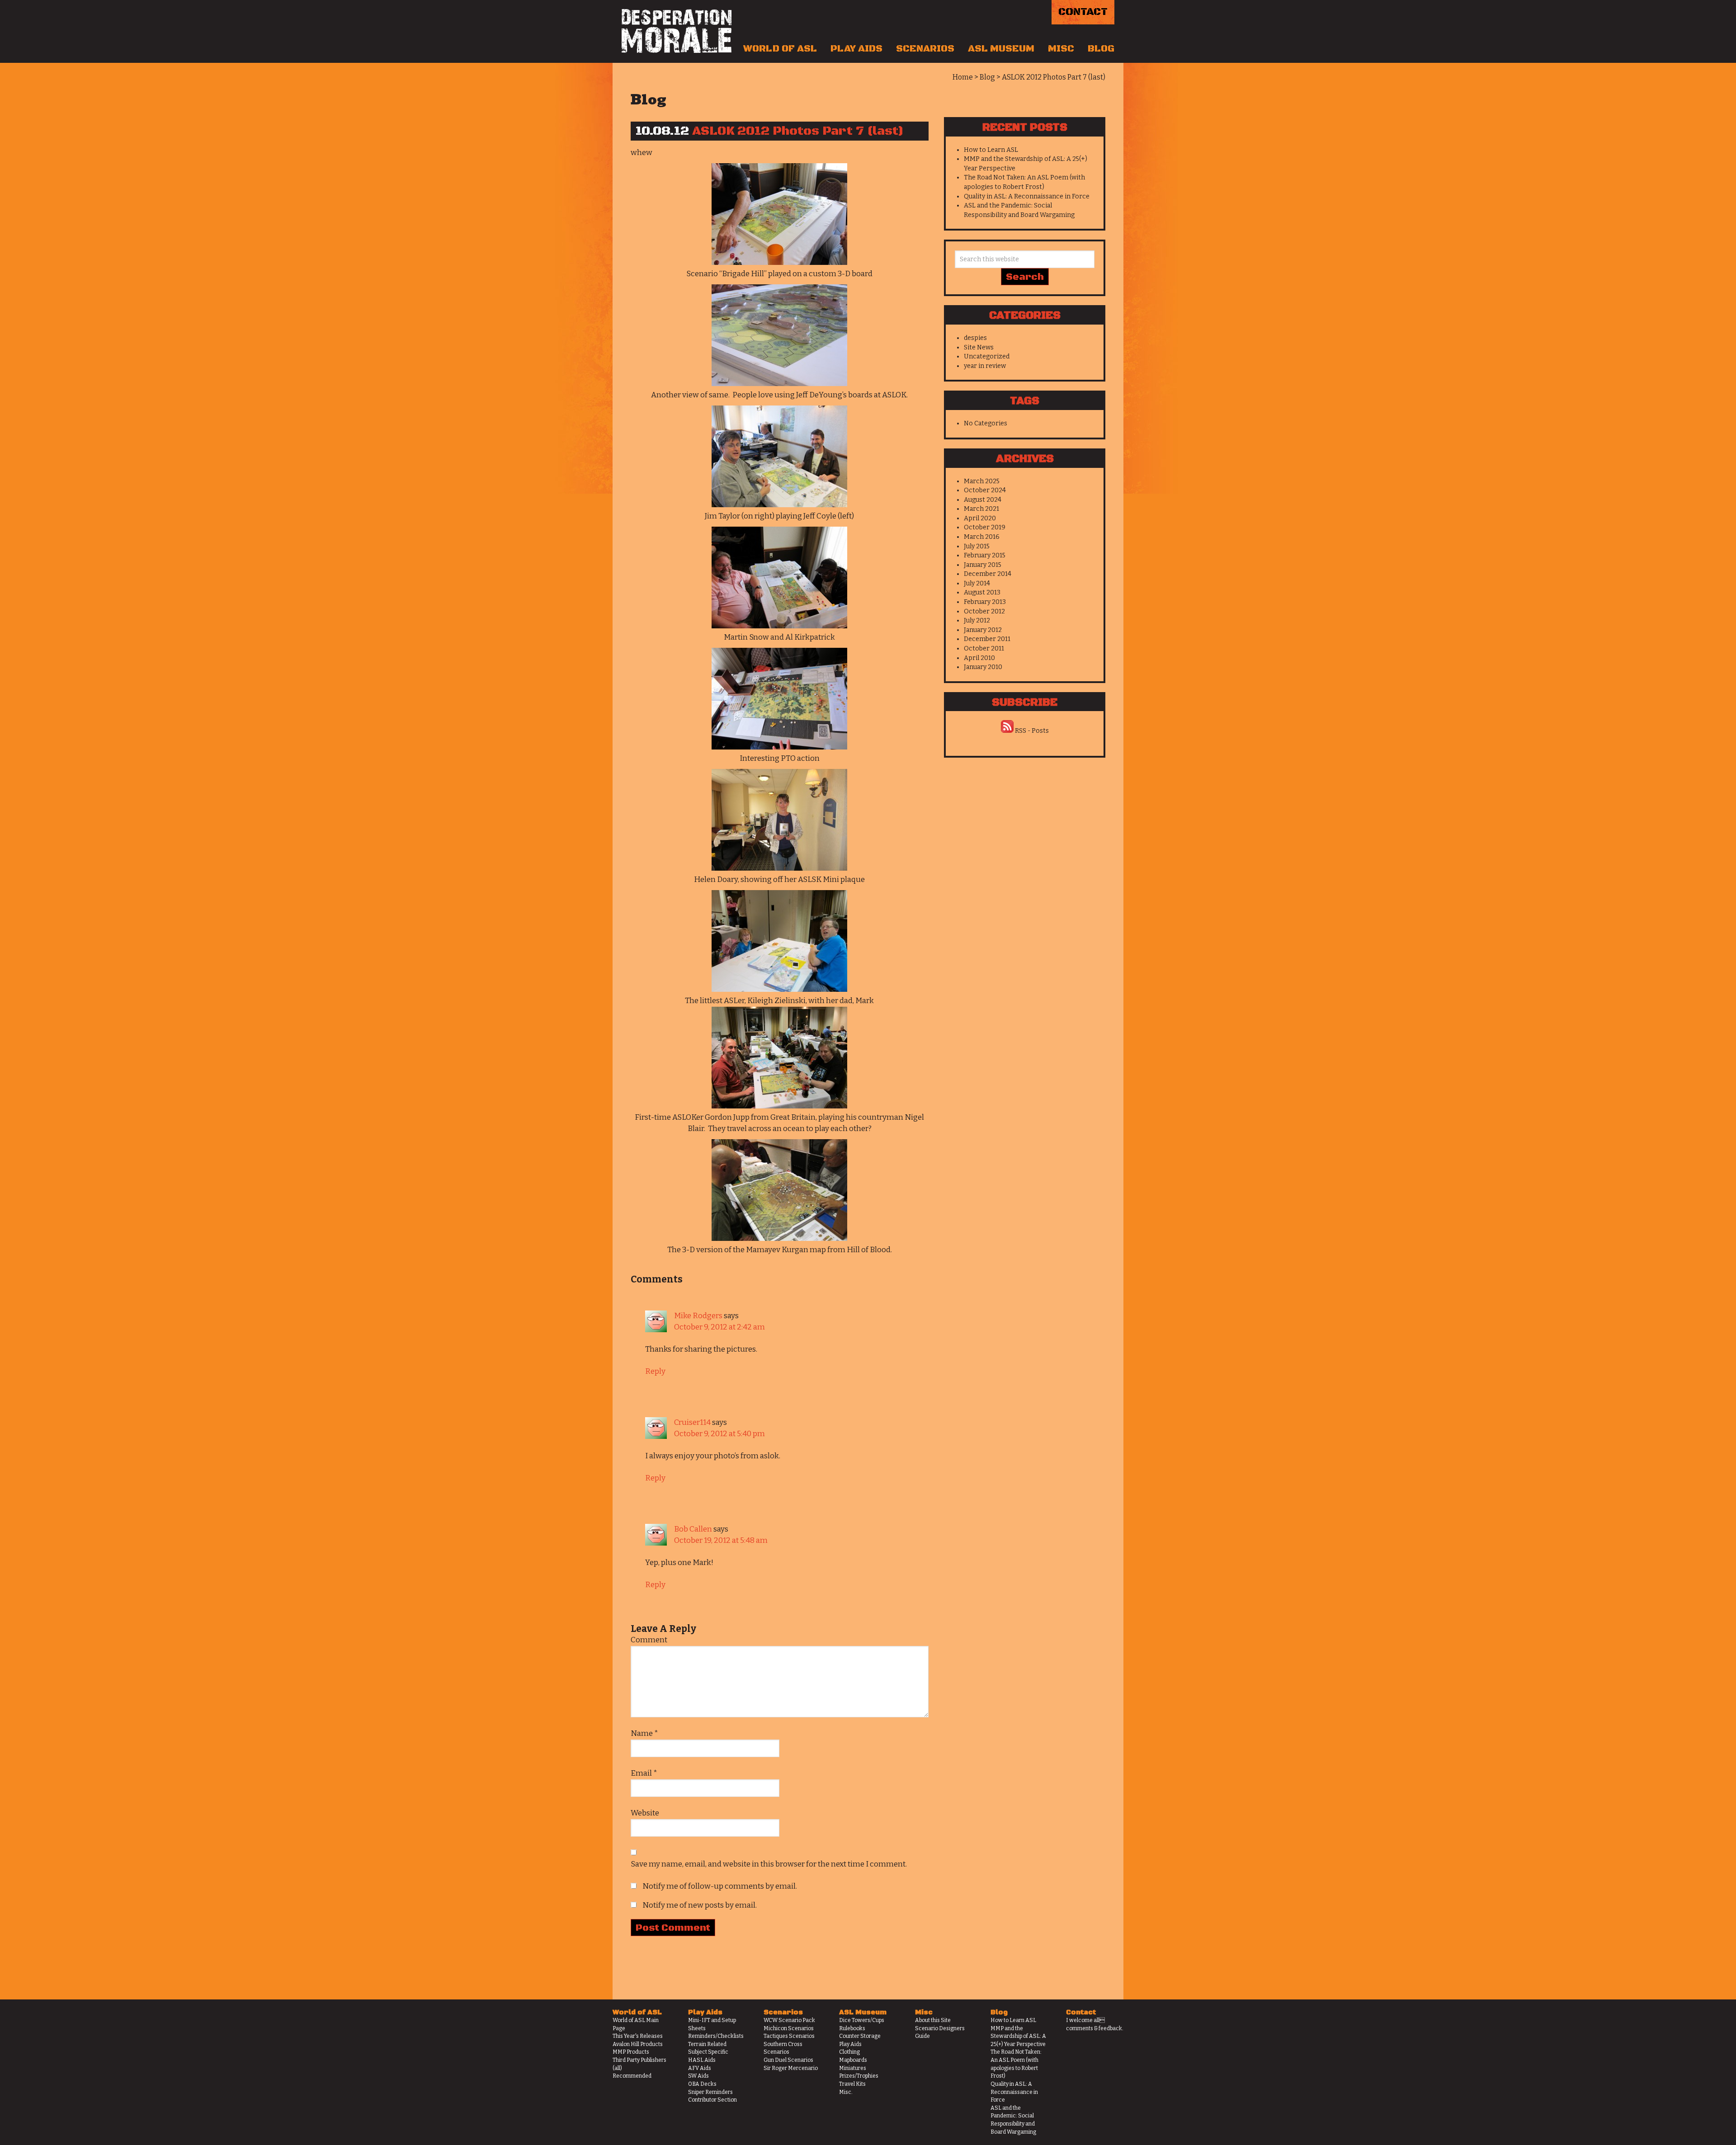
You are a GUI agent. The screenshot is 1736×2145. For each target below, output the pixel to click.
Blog (1101, 49)
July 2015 (977, 546)
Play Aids (856, 49)
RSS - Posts (1032, 731)
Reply (655, 1371)
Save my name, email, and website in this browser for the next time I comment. (769, 1864)
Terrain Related (707, 2044)
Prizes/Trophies (859, 2076)
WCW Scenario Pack (789, 2020)
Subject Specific (708, 2052)
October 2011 (984, 648)
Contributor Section (712, 2100)
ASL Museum (1001, 49)
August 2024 (983, 500)
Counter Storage (860, 2036)
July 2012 (977, 620)
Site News (979, 347)
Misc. (846, 2092)
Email (644, 1773)
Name (644, 1733)
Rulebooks (852, 2028)
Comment (649, 1640)
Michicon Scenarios (789, 2028)
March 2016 (982, 537)
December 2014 (988, 574)
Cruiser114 (692, 1422)
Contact (1083, 12)
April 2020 (980, 518)
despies (975, 338)
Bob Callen (693, 1529)
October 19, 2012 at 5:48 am (721, 1540)
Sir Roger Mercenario (791, 2068)
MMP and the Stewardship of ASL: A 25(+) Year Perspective (1018, 2036)
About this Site (933, 2020)
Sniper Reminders (710, 2092)
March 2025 (982, 481)
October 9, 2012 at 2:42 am (719, 1327)
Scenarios (925, 49)
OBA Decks (702, 2084)
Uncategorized (987, 356)
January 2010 (983, 667)
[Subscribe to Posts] (1007, 731)
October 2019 (985, 527)
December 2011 (987, 639)
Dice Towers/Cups (862, 2020)
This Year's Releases (638, 2036)
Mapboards (853, 2060)
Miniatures (853, 2068)
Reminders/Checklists (716, 2036)
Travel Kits (852, 2084)
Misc (1061, 49)
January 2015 (983, 565)
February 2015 (985, 555)
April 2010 (979, 658)
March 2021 (981, 509)
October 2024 (985, 490)
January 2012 (983, 630)
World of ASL (780, 49)
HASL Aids (702, 2060)
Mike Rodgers (698, 1316)
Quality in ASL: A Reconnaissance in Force (1027, 196)
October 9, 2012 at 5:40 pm (719, 1434)
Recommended (632, 2076)
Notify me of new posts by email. (700, 1905)
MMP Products (631, 2052)
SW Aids (698, 2076)
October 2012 (984, 611)
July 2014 (977, 583)
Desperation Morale (677, 31)
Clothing (849, 2052)
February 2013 (985, 602)
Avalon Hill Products (638, 2044)
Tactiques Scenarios (789, 2036)
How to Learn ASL (991, 150)
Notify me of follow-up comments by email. (720, 1886)
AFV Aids (700, 2068)
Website (645, 1813)
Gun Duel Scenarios (788, 2060)
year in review (985, 366)
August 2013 (982, 592)
